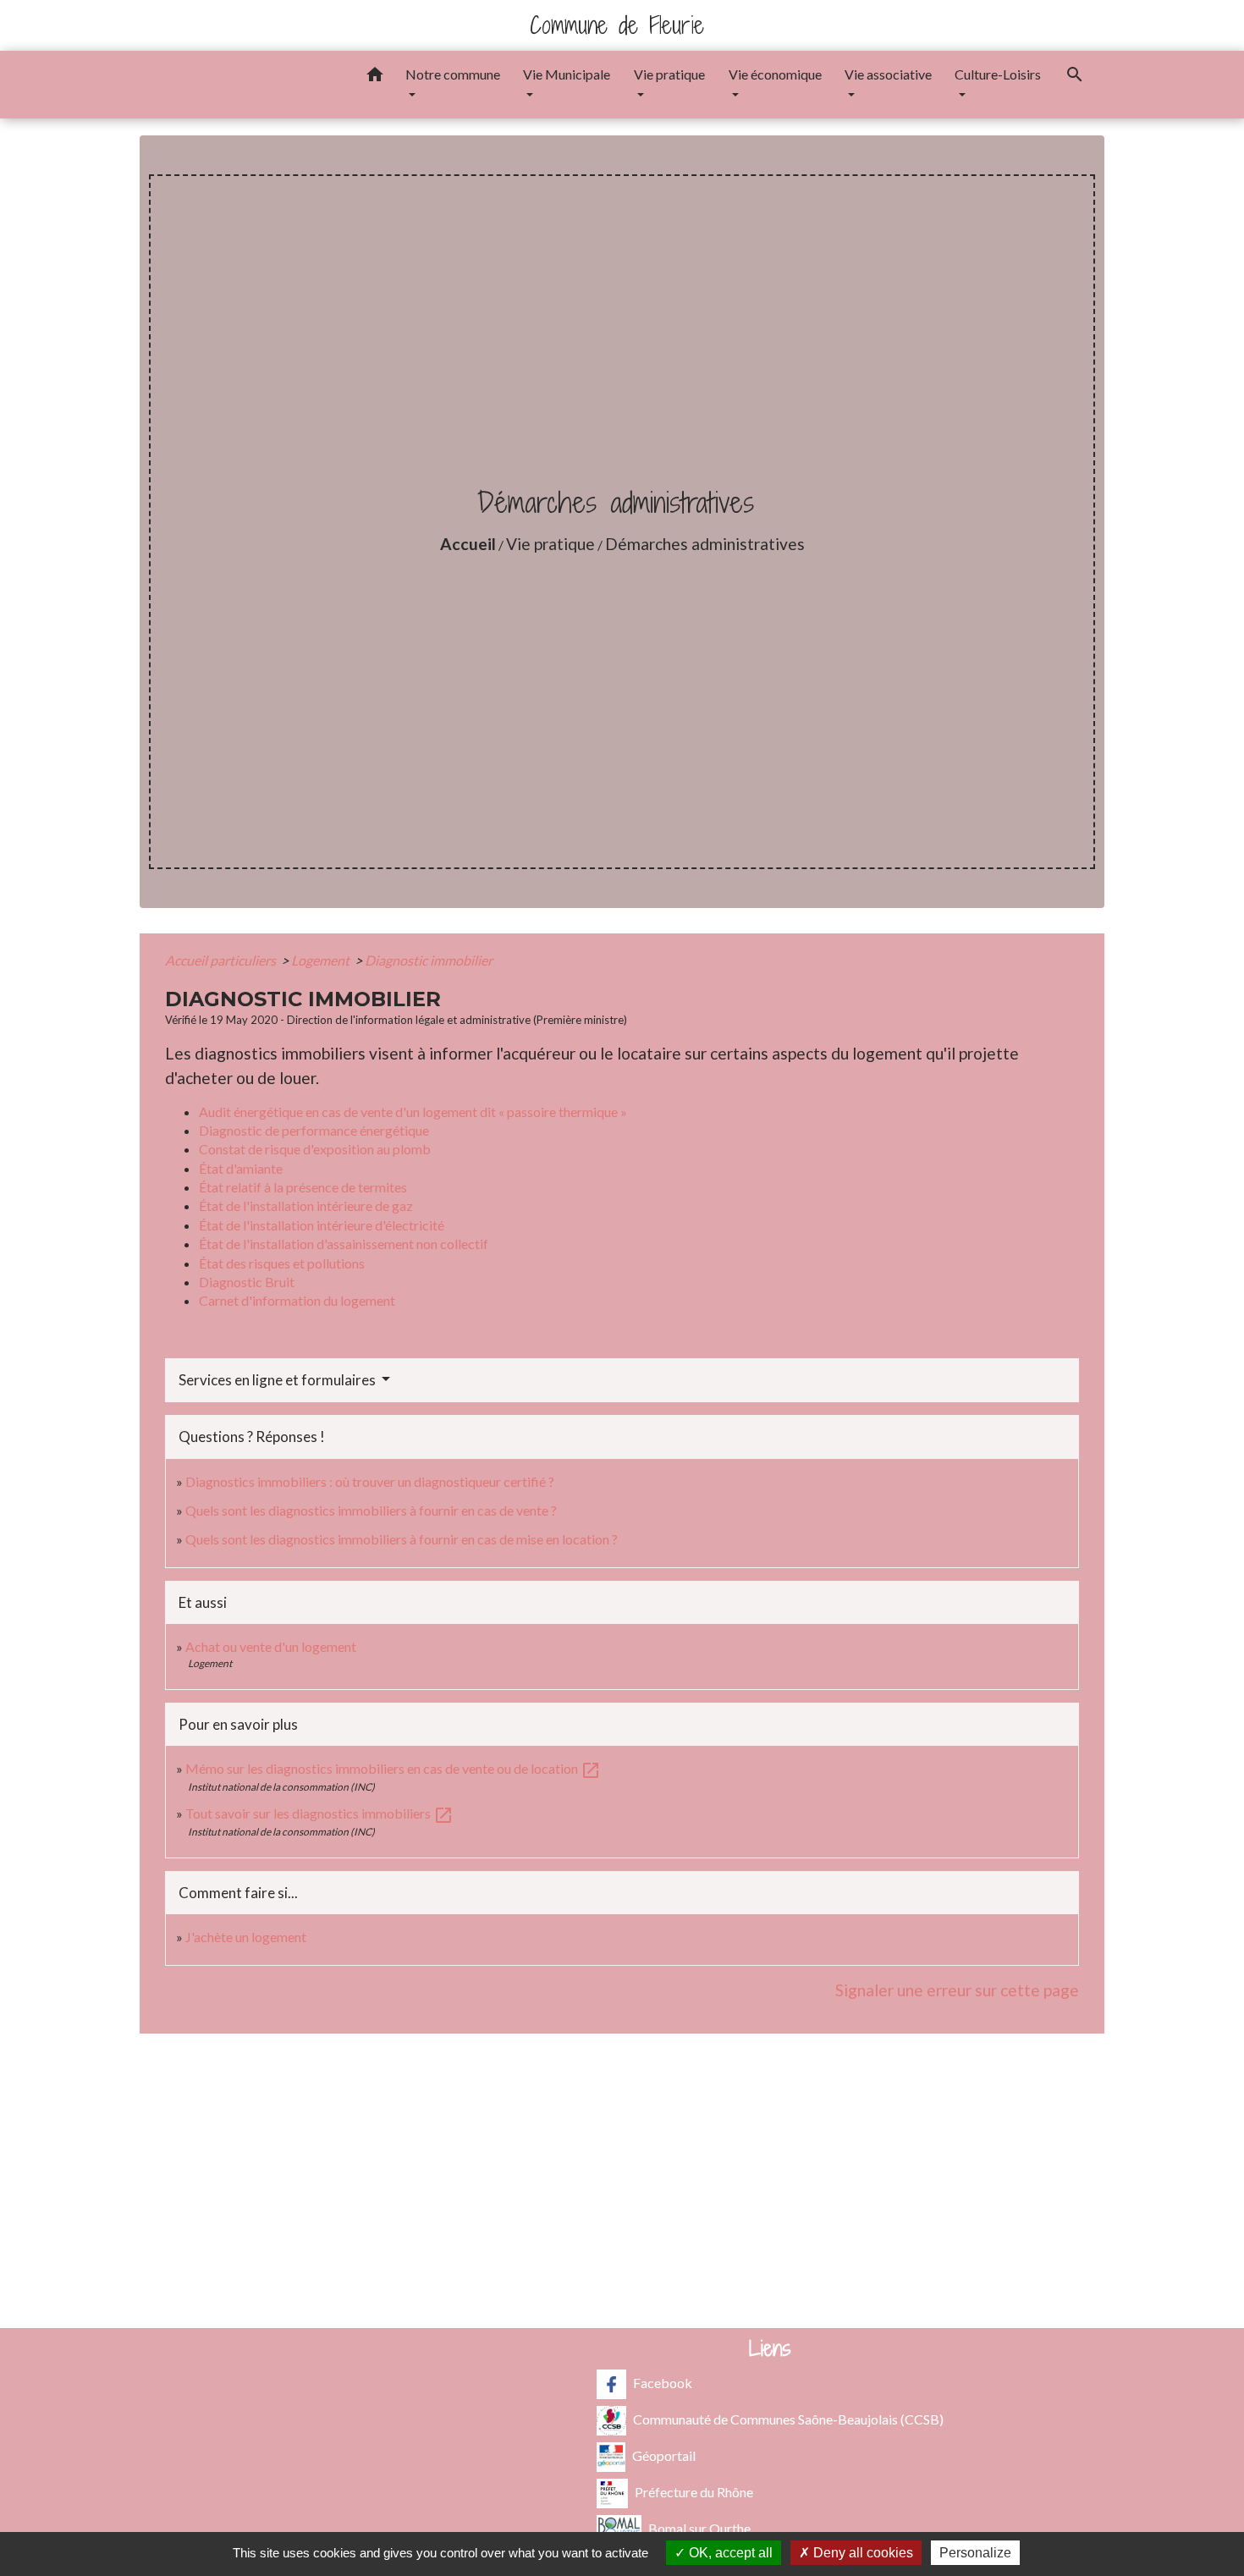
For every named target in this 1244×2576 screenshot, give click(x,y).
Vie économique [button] (775, 74)
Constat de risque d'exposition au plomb (315, 1149)
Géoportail (664, 2455)
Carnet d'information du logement (297, 1300)
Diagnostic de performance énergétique (314, 1130)
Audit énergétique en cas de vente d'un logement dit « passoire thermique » (413, 1112)
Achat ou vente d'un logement (271, 1646)
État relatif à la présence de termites (303, 1187)
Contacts (622, 2088)
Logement (322, 960)
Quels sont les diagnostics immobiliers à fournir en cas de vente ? (371, 1510)
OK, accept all (729, 2553)
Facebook (663, 2382)
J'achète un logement (246, 1937)
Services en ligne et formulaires (278, 1380)
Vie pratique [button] (669, 74)
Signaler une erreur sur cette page (957, 1990)
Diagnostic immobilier (429, 960)
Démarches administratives (705, 544)
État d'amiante (241, 1168)
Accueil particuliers (222, 960)
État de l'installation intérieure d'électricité (322, 1225)
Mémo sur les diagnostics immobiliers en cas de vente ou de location (393, 1768)
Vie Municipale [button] (567, 74)
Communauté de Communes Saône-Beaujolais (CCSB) (788, 2418)
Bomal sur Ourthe (699, 2527)
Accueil (468, 544)
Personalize (975, 2553)
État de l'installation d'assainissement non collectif (344, 1244)
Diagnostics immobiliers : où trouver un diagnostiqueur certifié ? (370, 1481)
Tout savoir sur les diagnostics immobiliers (319, 1813)
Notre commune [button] (453, 74)
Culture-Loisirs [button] (998, 74)
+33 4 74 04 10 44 (622, 2193)
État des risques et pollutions (282, 1263)
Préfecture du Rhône (694, 2491)
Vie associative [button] (888, 74)
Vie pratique (550, 544)
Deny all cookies (861, 2553)
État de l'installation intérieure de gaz (306, 1205)
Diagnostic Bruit (247, 1282)
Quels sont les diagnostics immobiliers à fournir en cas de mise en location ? (402, 1539)
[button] (375, 77)
